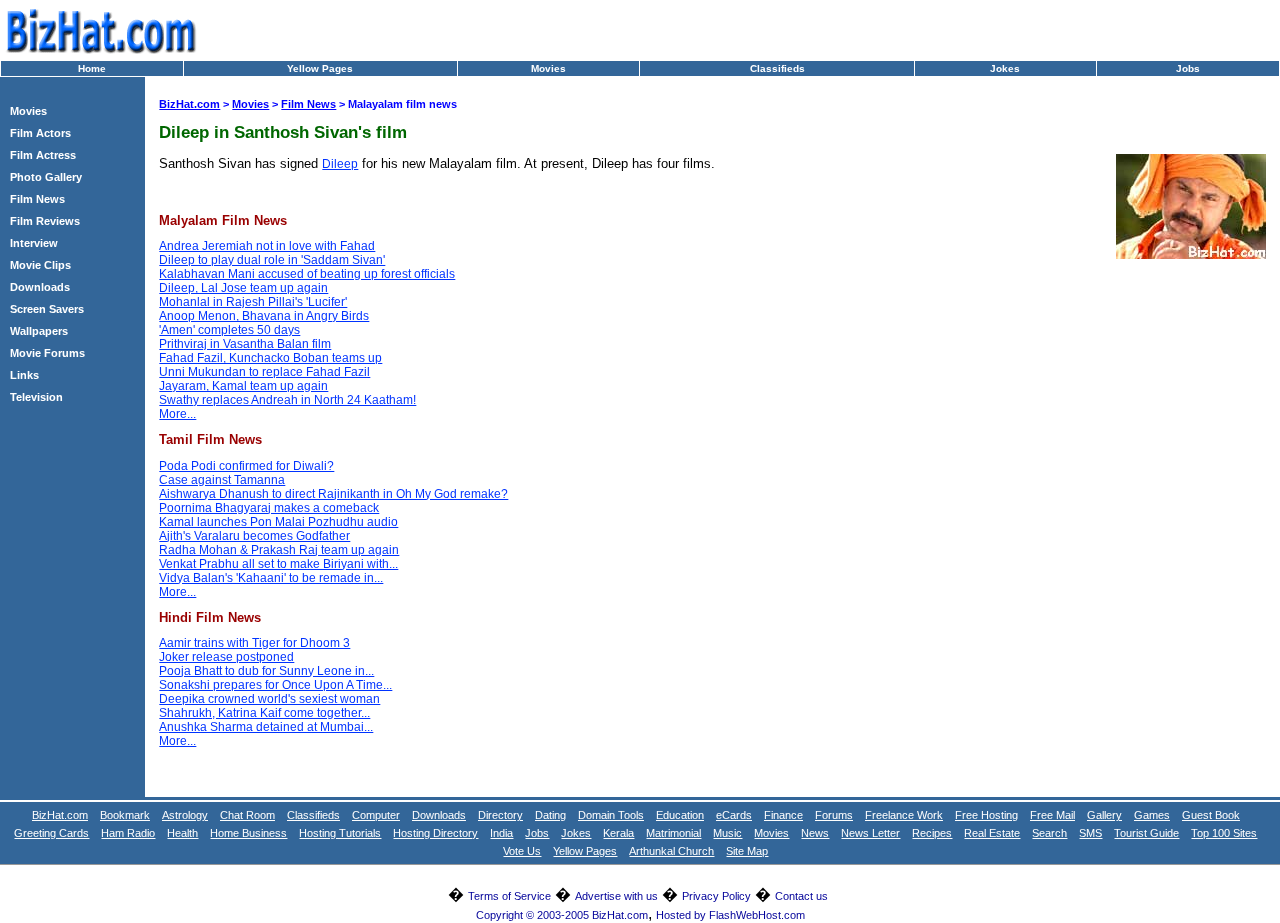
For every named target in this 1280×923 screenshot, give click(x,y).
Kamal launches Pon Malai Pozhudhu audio (278, 522)
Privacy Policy (716, 896)
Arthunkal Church (671, 851)
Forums (834, 815)
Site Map (747, 851)
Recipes (932, 833)
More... (177, 414)
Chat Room (247, 815)
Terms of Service (509, 896)
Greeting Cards (51, 833)
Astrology (185, 815)
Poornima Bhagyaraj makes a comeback (269, 508)
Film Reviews (45, 221)
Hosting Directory (435, 833)
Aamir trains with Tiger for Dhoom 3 (254, 643)
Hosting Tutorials (340, 833)
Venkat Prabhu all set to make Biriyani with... (278, 564)
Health (182, 833)
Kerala (618, 833)
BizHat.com (189, 104)
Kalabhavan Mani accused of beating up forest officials (307, 274)
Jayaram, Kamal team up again (243, 386)
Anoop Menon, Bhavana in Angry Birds (264, 316)
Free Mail (1052, 815)
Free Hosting (986, 815)
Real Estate (992, 833)
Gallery (1104, 815)
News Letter (870, 833)
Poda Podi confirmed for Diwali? (246, 466)
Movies (548, 68)
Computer (376, 815)
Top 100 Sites (1224, 833)
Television (36, 397)
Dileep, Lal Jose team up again (243, 288)
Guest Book (1211, 815)
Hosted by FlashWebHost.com (730, 915)
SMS (1090, 833)
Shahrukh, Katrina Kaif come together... (264, 713)
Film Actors (40, 133)
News (815, 833)
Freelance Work (904, 815)
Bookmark (125, 815)
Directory (500, 815)
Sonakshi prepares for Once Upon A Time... (275, 685)
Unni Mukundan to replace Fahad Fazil (264, 372)
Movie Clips (40, 265)
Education (680, 815)
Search (1049, 833)
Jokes (1005, 68)
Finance (783, 815)
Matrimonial (673, 833)
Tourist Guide (1146, 833)
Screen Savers (47, 309)
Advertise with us (616, 896)
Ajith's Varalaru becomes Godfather (254, 536)
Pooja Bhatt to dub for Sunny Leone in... (266, 671)
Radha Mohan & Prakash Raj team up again (279, 550)
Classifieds (777, 68)
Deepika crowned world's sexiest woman (269, 699)
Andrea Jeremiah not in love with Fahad (267, 246)
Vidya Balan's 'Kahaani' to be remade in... (271, 578)
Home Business (248, 833)
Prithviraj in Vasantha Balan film (245, 344)
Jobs (1188, 68)
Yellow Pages (320, 68)
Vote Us (522, 851)
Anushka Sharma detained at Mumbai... (266, 727)
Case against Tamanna (222, 480)
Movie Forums (47, 353)
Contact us (801, 896)
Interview (34, 243)
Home (92, 68)
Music (727, 833)
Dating (550, 815)
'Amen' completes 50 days (229, 330)
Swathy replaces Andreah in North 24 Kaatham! (287, 400)
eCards (734, 815)
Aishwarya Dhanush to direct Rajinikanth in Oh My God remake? (333, 494)
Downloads (40, 287)
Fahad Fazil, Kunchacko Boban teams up (270, 358)
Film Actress (43, 155)
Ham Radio (128, 833)
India (501, 833)
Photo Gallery (46, 177)
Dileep (340, 164)
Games (1152, 815)
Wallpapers (39, 331)
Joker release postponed (226, 657)
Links (24, 375)
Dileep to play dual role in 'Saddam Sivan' (272, 260)
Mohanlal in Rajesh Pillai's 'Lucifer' (253, 302)
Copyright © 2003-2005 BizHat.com (562, 915)
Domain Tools (611, 815)
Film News (37, 199)
